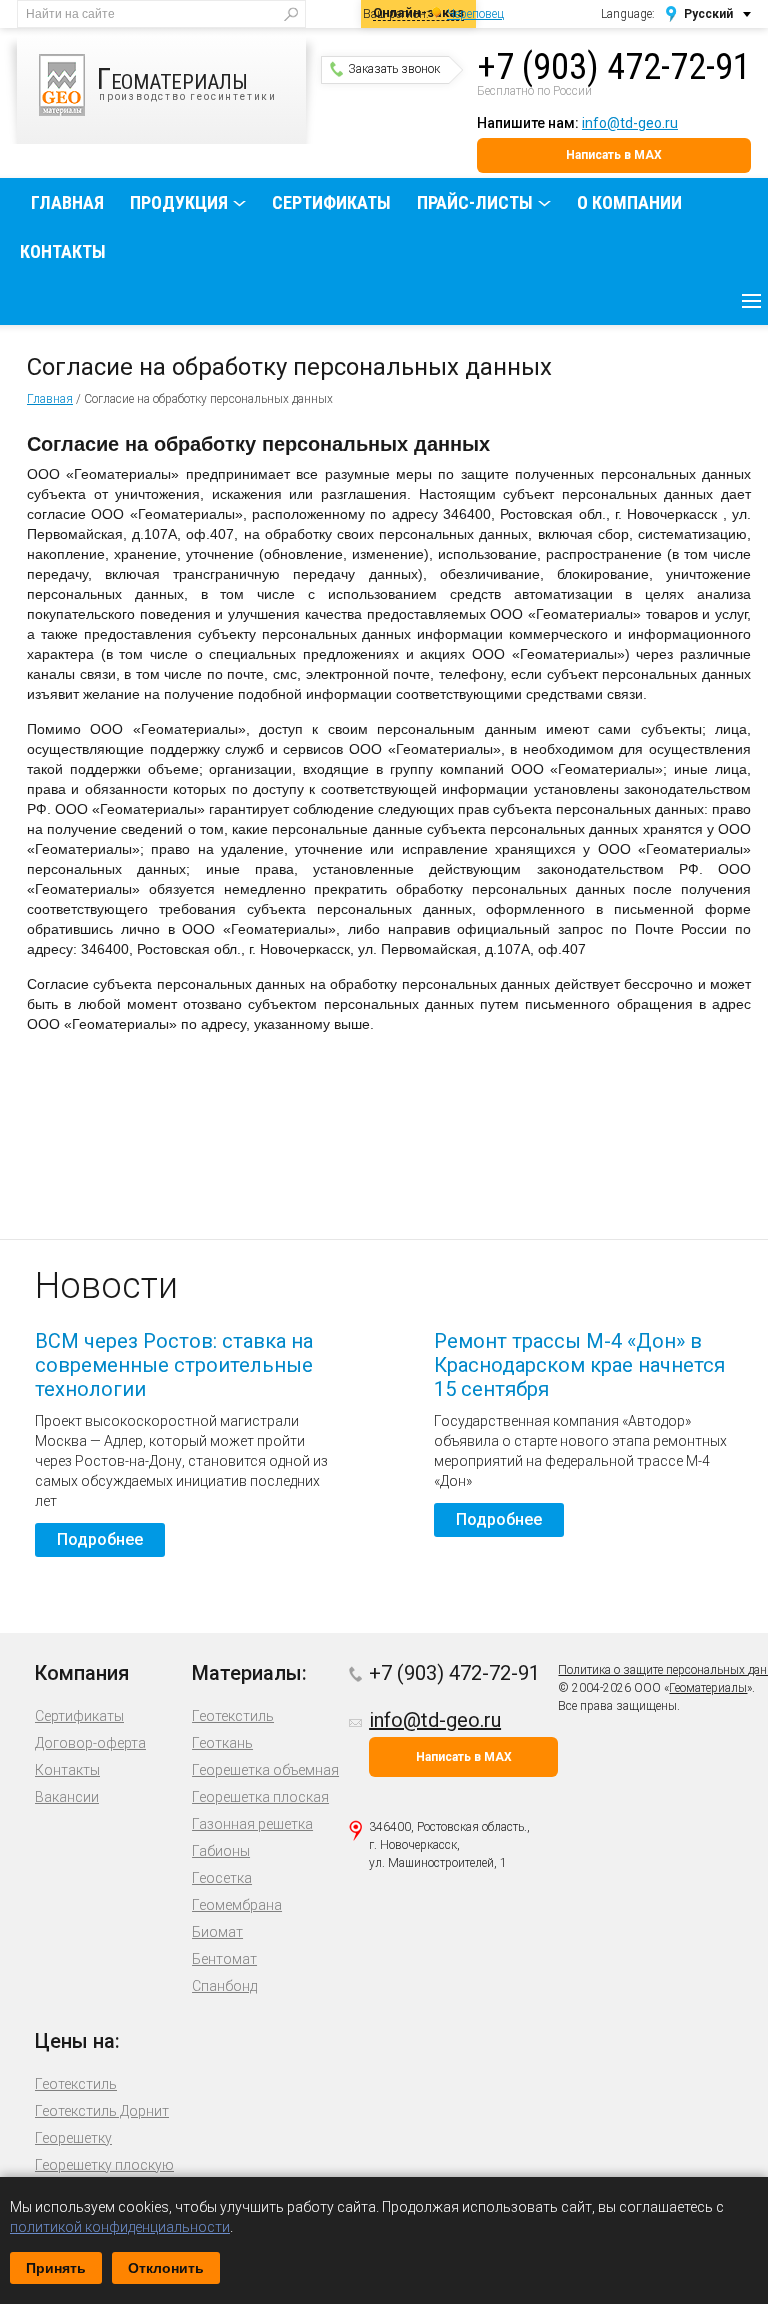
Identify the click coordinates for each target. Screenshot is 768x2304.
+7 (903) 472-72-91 (614, 67)
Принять (56, 2268)
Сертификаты (331, 202)
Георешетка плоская (260, 1797)
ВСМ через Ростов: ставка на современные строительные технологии (174, 1365)
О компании (629, 202)
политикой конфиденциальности (120, 2227)
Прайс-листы (475, 202)
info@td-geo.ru (630, 123)
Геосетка (222, 1878)
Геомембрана (237, 1905)
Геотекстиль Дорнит (102, 2111)
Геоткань (222, 1743)
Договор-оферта (90, 1743)
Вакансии (67, 1797)
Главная (67, 202)
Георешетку (73, 2138)
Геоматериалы (708, 1688)
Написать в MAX (614, 155)
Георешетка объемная (265, 1770)
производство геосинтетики (187, 81)
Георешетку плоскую (104, 2165)
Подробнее (100, 1539)
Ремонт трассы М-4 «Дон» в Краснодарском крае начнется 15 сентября (579, 1365)
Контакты (63, 251)
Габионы (221, 1851)
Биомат (217, 1932)
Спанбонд (224, 1986)
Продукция (179, 202)
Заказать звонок (394, 69)
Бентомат (224, 1959)
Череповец (475, 14)
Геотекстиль (233, 1716)
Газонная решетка (252, 1824)
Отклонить (166, 2268)
